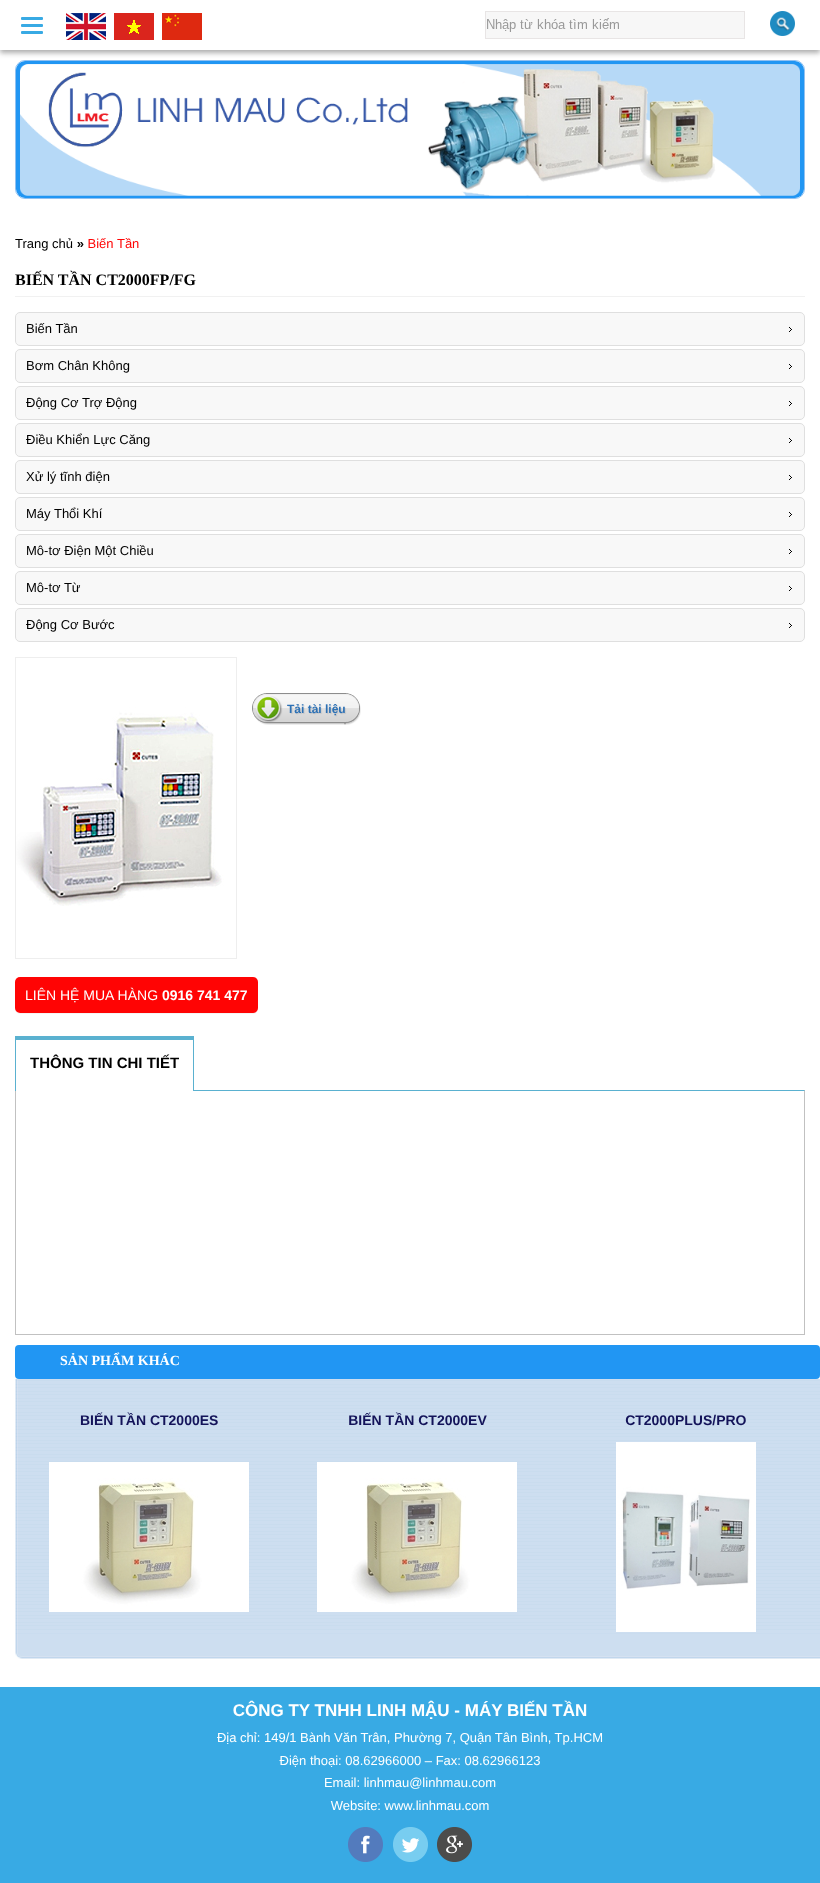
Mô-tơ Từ (53, 587)
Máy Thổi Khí (64, 513)
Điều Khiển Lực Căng (88, 439)
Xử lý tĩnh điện (68, 476)
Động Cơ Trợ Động (81, 402)
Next (792, 121)
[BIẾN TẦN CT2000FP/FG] (126, 808)
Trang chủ (44, 243)
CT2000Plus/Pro (685, 1420)
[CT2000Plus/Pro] (686, 1537)
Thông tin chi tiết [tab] (104, 1063)
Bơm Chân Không (78, 365)
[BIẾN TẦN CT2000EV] (417, 1537)
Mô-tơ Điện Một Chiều (90, 550)
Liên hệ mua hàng (136, 995)
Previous (27, 121)
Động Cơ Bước (70, 624)
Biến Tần (114, 243)
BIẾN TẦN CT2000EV (417, 1420)
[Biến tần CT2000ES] (149, 1537)
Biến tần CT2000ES (149, 1420)
